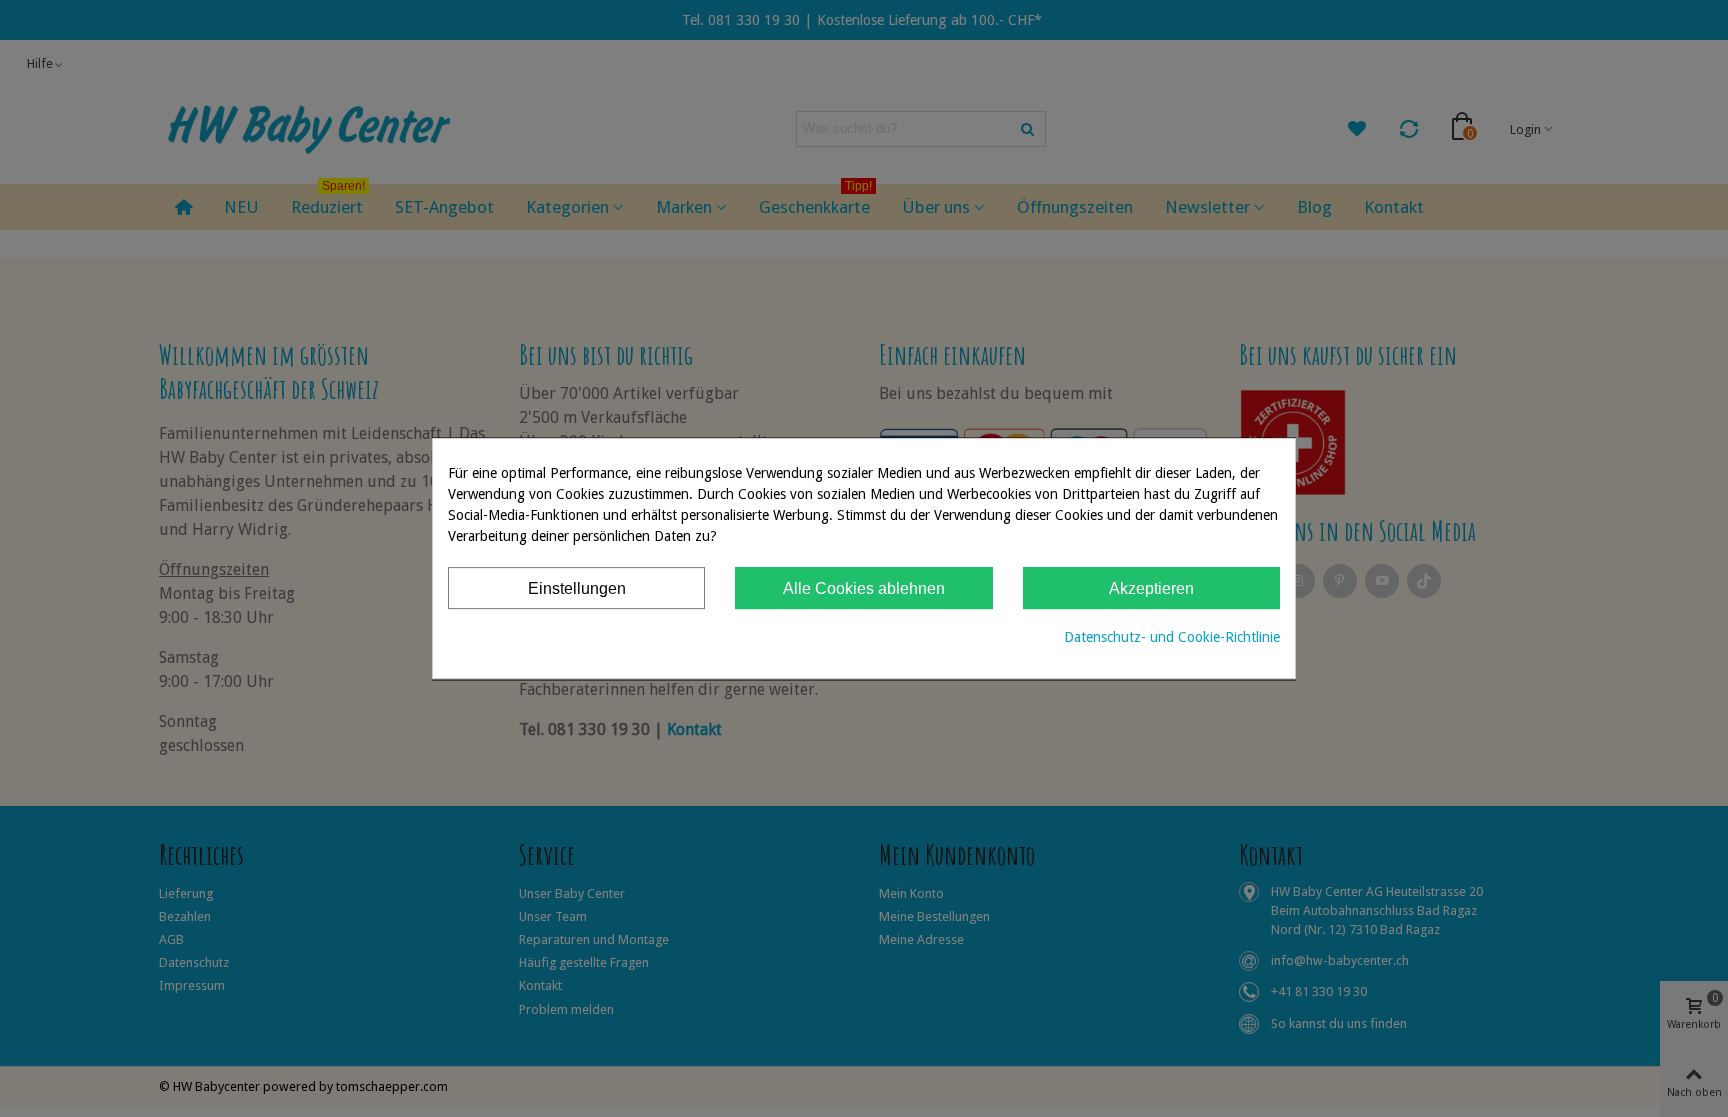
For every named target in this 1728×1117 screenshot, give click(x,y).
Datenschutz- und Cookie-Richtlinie (1172, 637)
